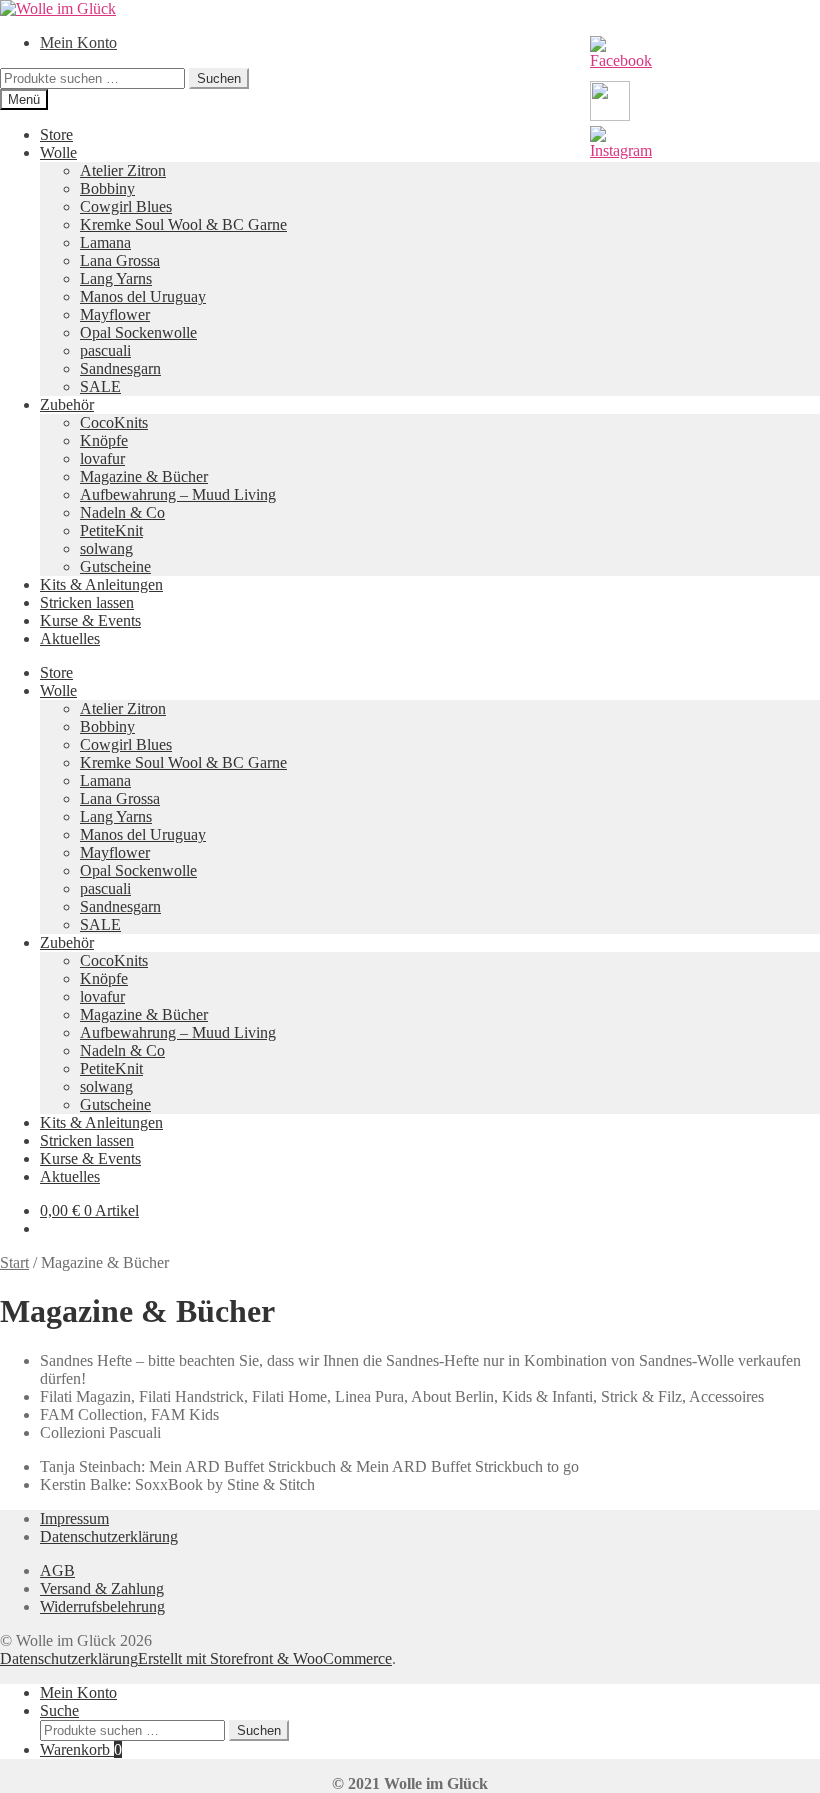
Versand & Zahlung (102, 1588)
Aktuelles (70, 638)
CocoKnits (114, 422)
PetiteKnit (111, 530)
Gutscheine (115, 566)
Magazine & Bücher (144, 476)
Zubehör (67, 404)
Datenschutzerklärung (109, 1536)
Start (14, 1262)
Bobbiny (107, 188)
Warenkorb (81, 1749)
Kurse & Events (90, 620)
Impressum (74, 1518)
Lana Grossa (120, 260)
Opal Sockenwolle (138, 332)
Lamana (105, 242)
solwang (106, 548)
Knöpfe (104, 440)
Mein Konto (78, 42)
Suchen (219, 78)
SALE (100, 386)
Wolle (58, 152)
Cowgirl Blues (126, 206)
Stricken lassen (87, 602)
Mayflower (115, 314)
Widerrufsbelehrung (102, 1606)
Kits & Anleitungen (101, 584)
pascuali (105, 350)
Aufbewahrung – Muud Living (178, 494)
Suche (59, 1710)
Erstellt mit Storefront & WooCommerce (265, 1658)
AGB (57, 1570)
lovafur (102, 458)
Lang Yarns (116, 278)
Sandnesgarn (120, 368)
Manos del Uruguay (143, 296)
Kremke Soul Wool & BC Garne (183, 224)
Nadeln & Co (122, 512)
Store (56, 134)
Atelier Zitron (123, 170)
